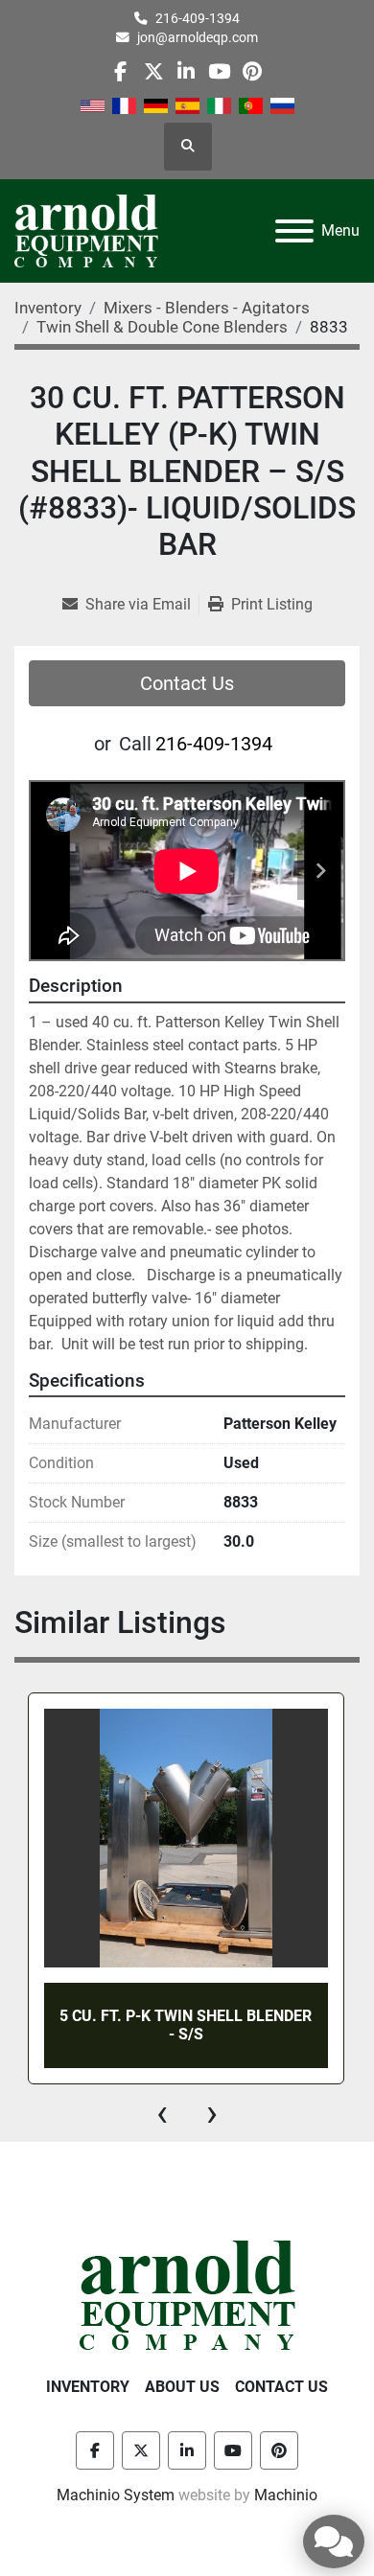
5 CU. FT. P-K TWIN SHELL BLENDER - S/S (186, 2025)
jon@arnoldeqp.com (198, 37)
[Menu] (294, 231)
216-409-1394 (198, 18)
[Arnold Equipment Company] (187, 2294)
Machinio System (116, 2495)
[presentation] (162, 2113)
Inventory (88, 2387)
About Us (182, 2387)
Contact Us (187, 683)
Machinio (286, 2495)
